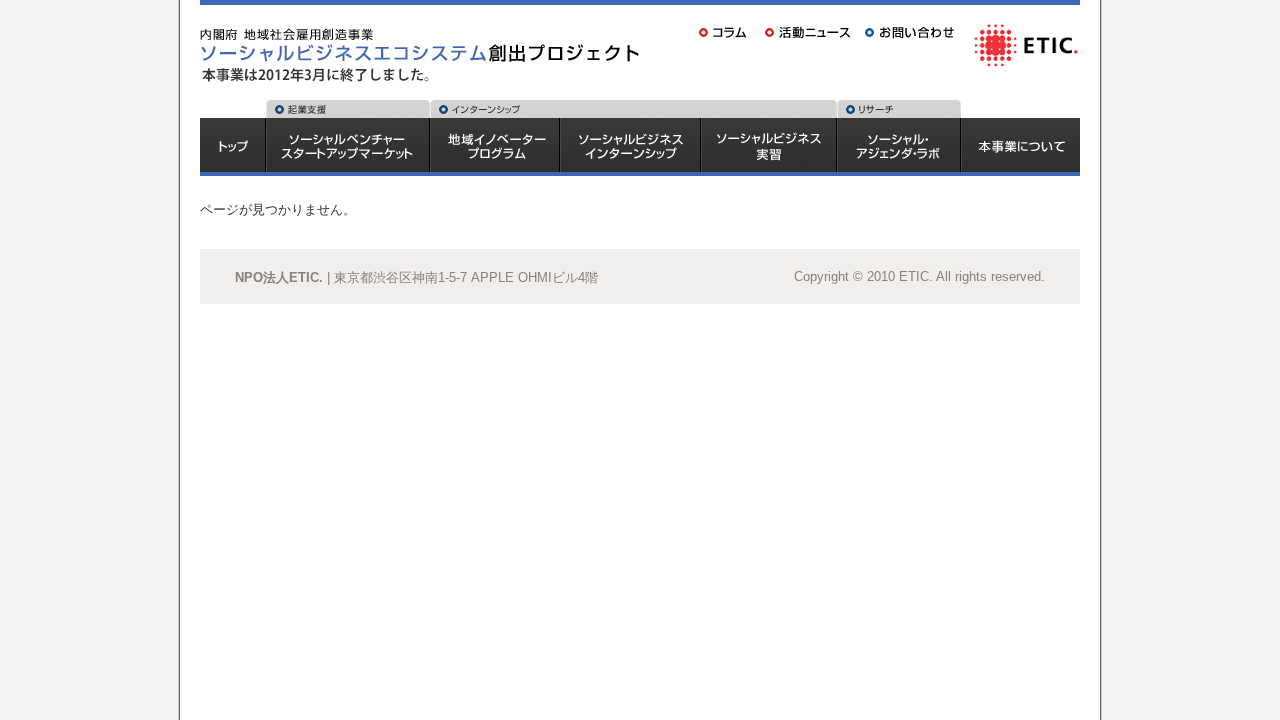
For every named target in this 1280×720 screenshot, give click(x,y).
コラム (725, 32)
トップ (232, 147)
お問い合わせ (913, 32)
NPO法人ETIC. (279, 277)
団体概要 (1025, 44)
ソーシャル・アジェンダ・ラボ (899, 147)
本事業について (1021, 147)
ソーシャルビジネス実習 (769, 147)
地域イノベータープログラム (495, 147)
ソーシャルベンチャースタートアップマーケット (348, 147)
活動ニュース (809, 32)
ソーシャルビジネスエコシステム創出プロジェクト (425, 34)
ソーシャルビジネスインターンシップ (630, 147)
